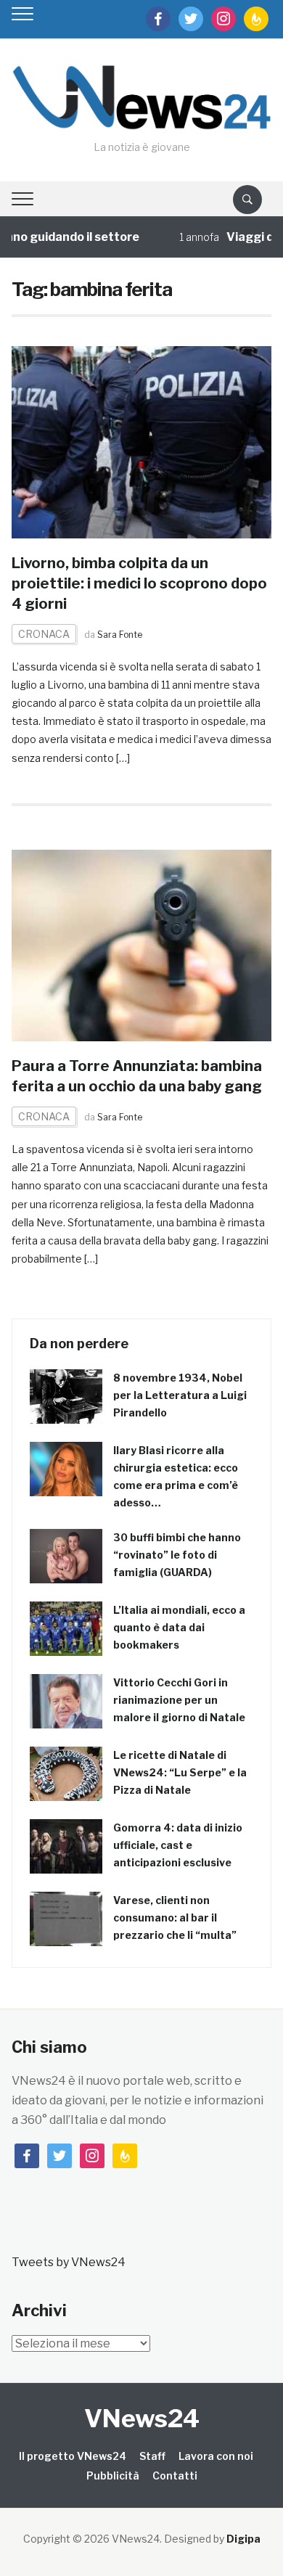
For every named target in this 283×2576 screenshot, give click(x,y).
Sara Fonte (120, 635)
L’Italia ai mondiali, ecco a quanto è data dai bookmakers (179, 1627)
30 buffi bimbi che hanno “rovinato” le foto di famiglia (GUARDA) (177, 1555)
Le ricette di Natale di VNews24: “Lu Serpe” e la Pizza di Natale (180, 1772)
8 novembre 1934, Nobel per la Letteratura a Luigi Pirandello (180, 1395)
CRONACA (44, 634)
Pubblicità (113, 2475)
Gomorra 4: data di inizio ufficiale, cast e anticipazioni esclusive (178, 1845)
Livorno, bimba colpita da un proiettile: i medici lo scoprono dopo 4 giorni (139, 583)
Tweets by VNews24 (69, 2262)
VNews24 (142, 2418)
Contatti (175, 2475)
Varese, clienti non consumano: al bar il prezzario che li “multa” (175, 1917)
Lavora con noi (216, 2456)
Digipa (243, 2539)
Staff (152, 2456)
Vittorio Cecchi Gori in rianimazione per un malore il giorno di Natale (179, 1700)
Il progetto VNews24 (73, 2456)
